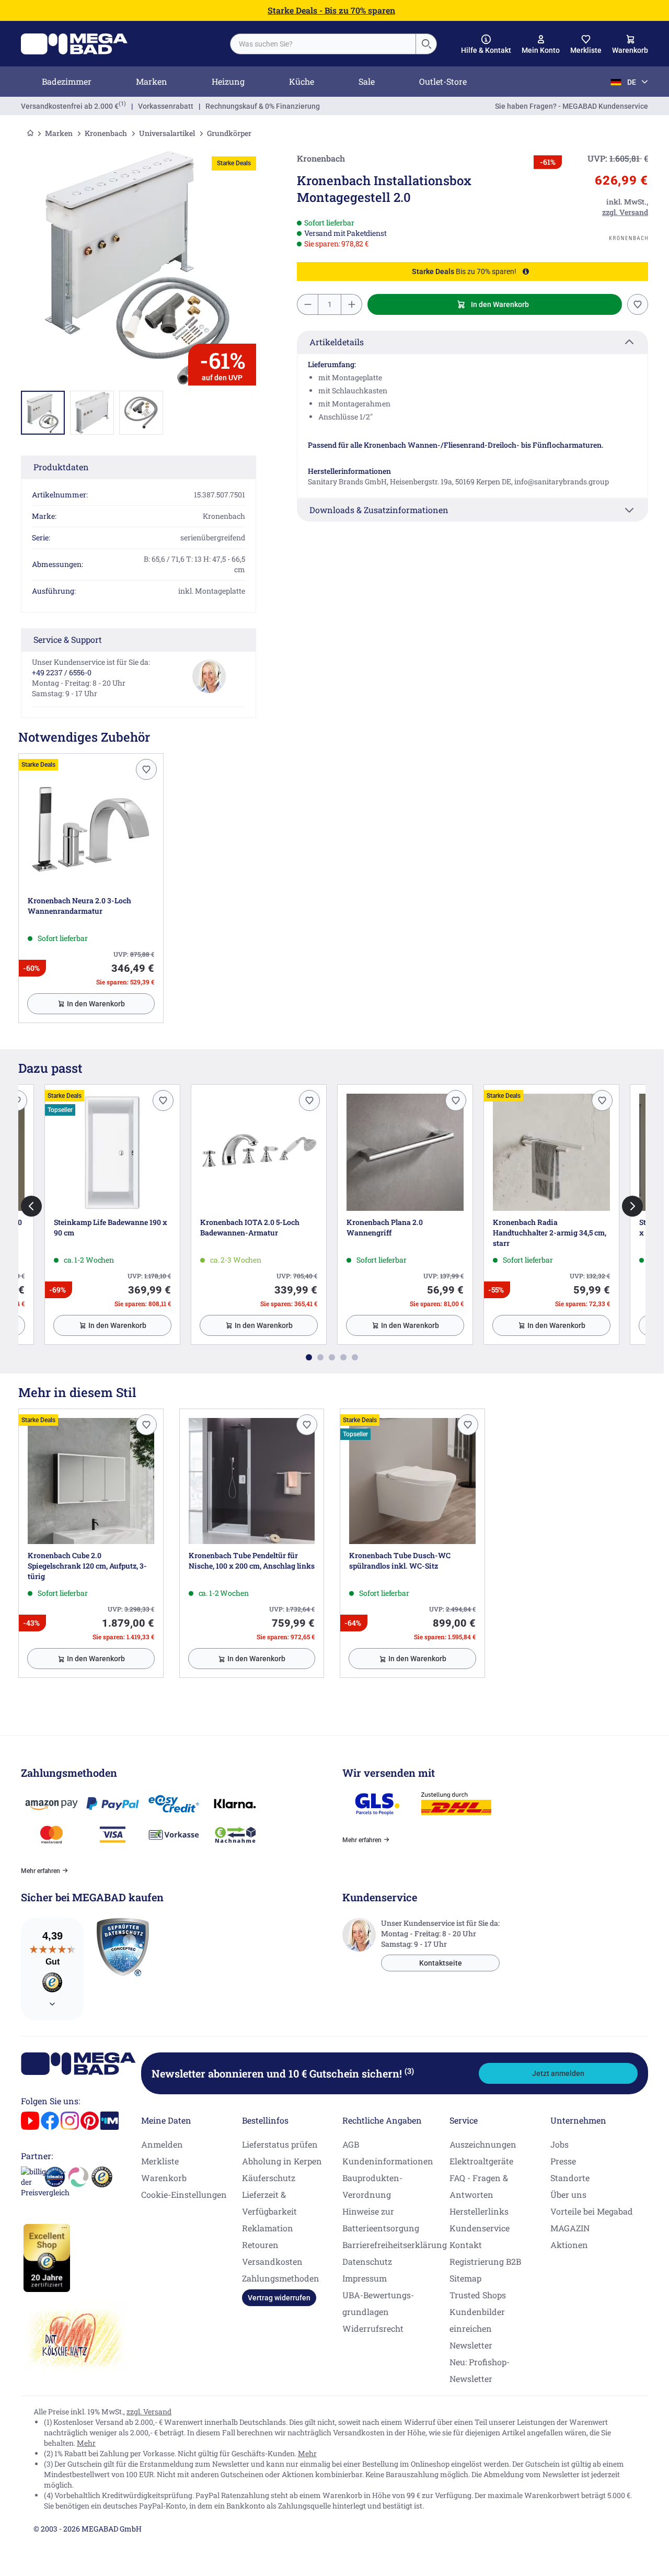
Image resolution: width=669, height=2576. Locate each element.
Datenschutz (367, 2261)
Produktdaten (61, 467)
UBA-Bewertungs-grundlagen (378, 2303)
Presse (563, 2161)
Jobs (560, 2144)
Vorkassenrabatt (166, 106)
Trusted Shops (478, 2295)
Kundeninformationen (388, 2161)
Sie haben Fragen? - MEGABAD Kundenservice (572, 106)
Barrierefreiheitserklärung (395, 2245)
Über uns (568, 2194)
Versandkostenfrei (70, 106)
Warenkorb (164, 2178)
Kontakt (466, 2245)
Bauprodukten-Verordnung (372, 2186)
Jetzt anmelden (558, 2073)
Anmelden (162, 2144)
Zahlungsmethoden (281, 2278)
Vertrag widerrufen (279, 2298)
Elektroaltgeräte (481, 2161)
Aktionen (569, 2245)
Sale (367, 81)
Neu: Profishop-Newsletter (480, 2370)
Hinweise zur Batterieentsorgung (381, 2220)
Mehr (86, 2443)
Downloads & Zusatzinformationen (379, 510)
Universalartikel (167, 133)
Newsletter (471, 2345)
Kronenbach (106, 133)
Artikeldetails (337, 342)
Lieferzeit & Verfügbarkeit (269, 2203)
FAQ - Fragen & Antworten (479, 2186)
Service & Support (68, 639)
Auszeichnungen (483, 2144)
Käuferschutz (269, 2178)
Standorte (570, 2178)
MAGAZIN (570, 2228)
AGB (351, 2144)
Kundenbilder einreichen (477, 2320)
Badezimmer (67, 81)
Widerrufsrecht (373, 2328)
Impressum (365, 2278)
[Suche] (426, 44)
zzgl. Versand (149, 2412)
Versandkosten (272, 2261)
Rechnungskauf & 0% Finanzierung (263, 106)
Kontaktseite (441, 1963)
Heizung (228, 81)
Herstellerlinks (479, 2211)
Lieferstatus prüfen (280, 2144)
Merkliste (160, 2161)
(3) (409, 2071)
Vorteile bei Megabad (592, 2211)
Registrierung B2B (485, 2261)
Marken (152, 81)
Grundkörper (229, 133)
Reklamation (268, 2228)
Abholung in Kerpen (282, 2161)
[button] (486, 44)
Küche (302, 81)
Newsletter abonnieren (283, 2073)
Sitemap (465, 2278)
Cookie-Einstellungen (184, 2194)
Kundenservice (480, 2228)
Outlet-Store (443, 81)
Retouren (260, 2245)
